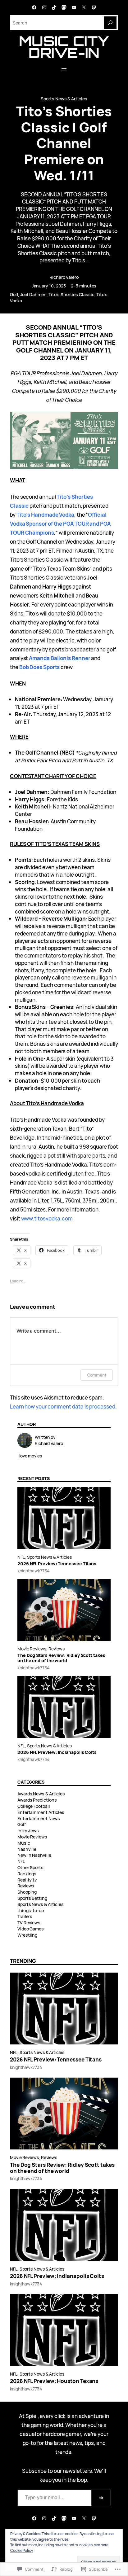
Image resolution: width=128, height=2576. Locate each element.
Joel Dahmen (33, 294)
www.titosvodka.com (47, 1218)
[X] (84, 7)
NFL (21, 1557)
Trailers (25, 1916)
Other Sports (30, 1867)
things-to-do (31, 1910)
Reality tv (27, 1880)
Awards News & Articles (41, 1794)
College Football (34, 1806)
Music (24, 1843)
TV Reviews (29, 1923)
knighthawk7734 (33, 1571)
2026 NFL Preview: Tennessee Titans (57, 1564)
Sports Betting (32, 1898)
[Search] (110, 23)
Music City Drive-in (64, 47)
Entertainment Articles (41, 1812)
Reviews (57, 1649)
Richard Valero (64, 277)
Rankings (27, 1874)
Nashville (27, 1849)
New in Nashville (34, 1855)
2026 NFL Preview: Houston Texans (54, 2381)
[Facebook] (34, 7)
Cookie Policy (22, 2550)
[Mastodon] (64, 7)
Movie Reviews (32, 1649)
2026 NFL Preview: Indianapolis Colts (57, 1752)
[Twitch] (94, 7)
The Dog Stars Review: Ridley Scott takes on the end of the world (61, 1658)
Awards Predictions (37, 1800)
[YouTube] (74, 7)
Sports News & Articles (64, 99)
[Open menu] (64, 70)
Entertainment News (39, 1818)
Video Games (31, 1929)
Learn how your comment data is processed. (63, 1406)
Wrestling (27, 1935)
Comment (97, 1375)
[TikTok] (54, 7)
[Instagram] (44, 7)
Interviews (28, 1831)
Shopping (27, 1892)
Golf (14, 294)
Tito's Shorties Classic (71, 294)
